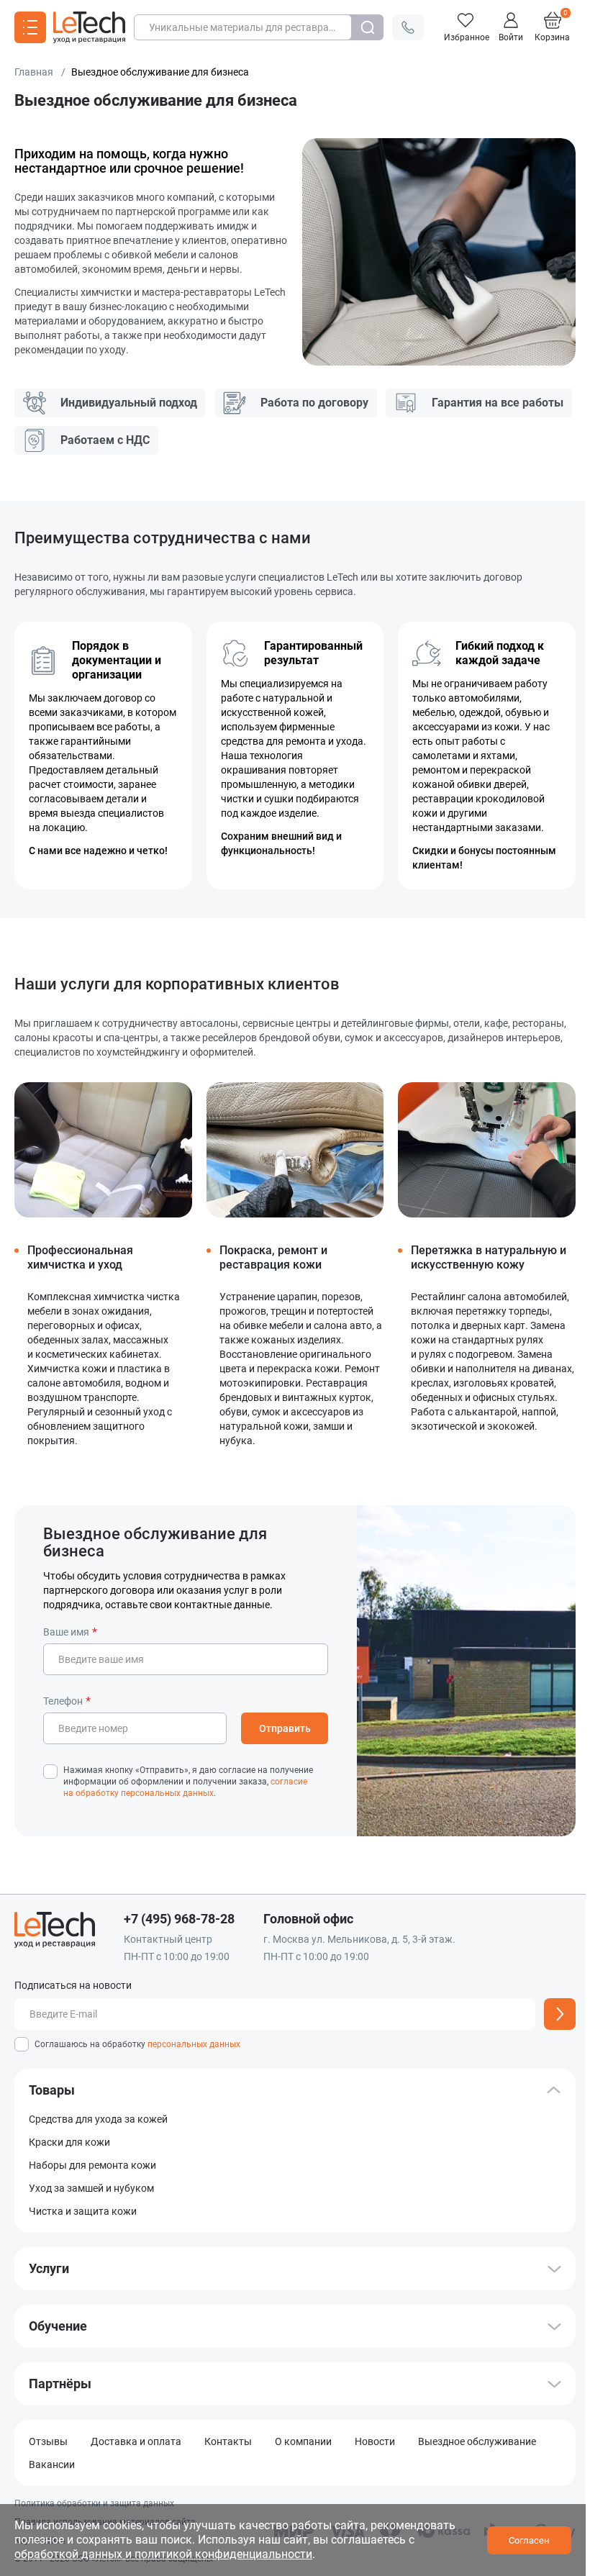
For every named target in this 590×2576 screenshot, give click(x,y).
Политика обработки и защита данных (94, 2503)
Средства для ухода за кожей (98, 2119)
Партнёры (60, 2384)
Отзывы (48, 2441)
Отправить (285, 1728)
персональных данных (194, 2044)
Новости (375, 2441)
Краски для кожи (69, 2142)
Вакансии (52, 2464)
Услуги (49, 2269)
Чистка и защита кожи (83, 2211)
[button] (408, 27)
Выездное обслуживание (477, 2441)
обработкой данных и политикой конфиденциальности (163, 2554)
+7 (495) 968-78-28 (179, 1919)
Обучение (58, 2326)
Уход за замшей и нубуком (91, 2188)
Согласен (529, 2540)
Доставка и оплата (136, 2441)
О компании (303, 2441)
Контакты (228, 2441)
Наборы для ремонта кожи (92, 2165)
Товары (52, 2090)
